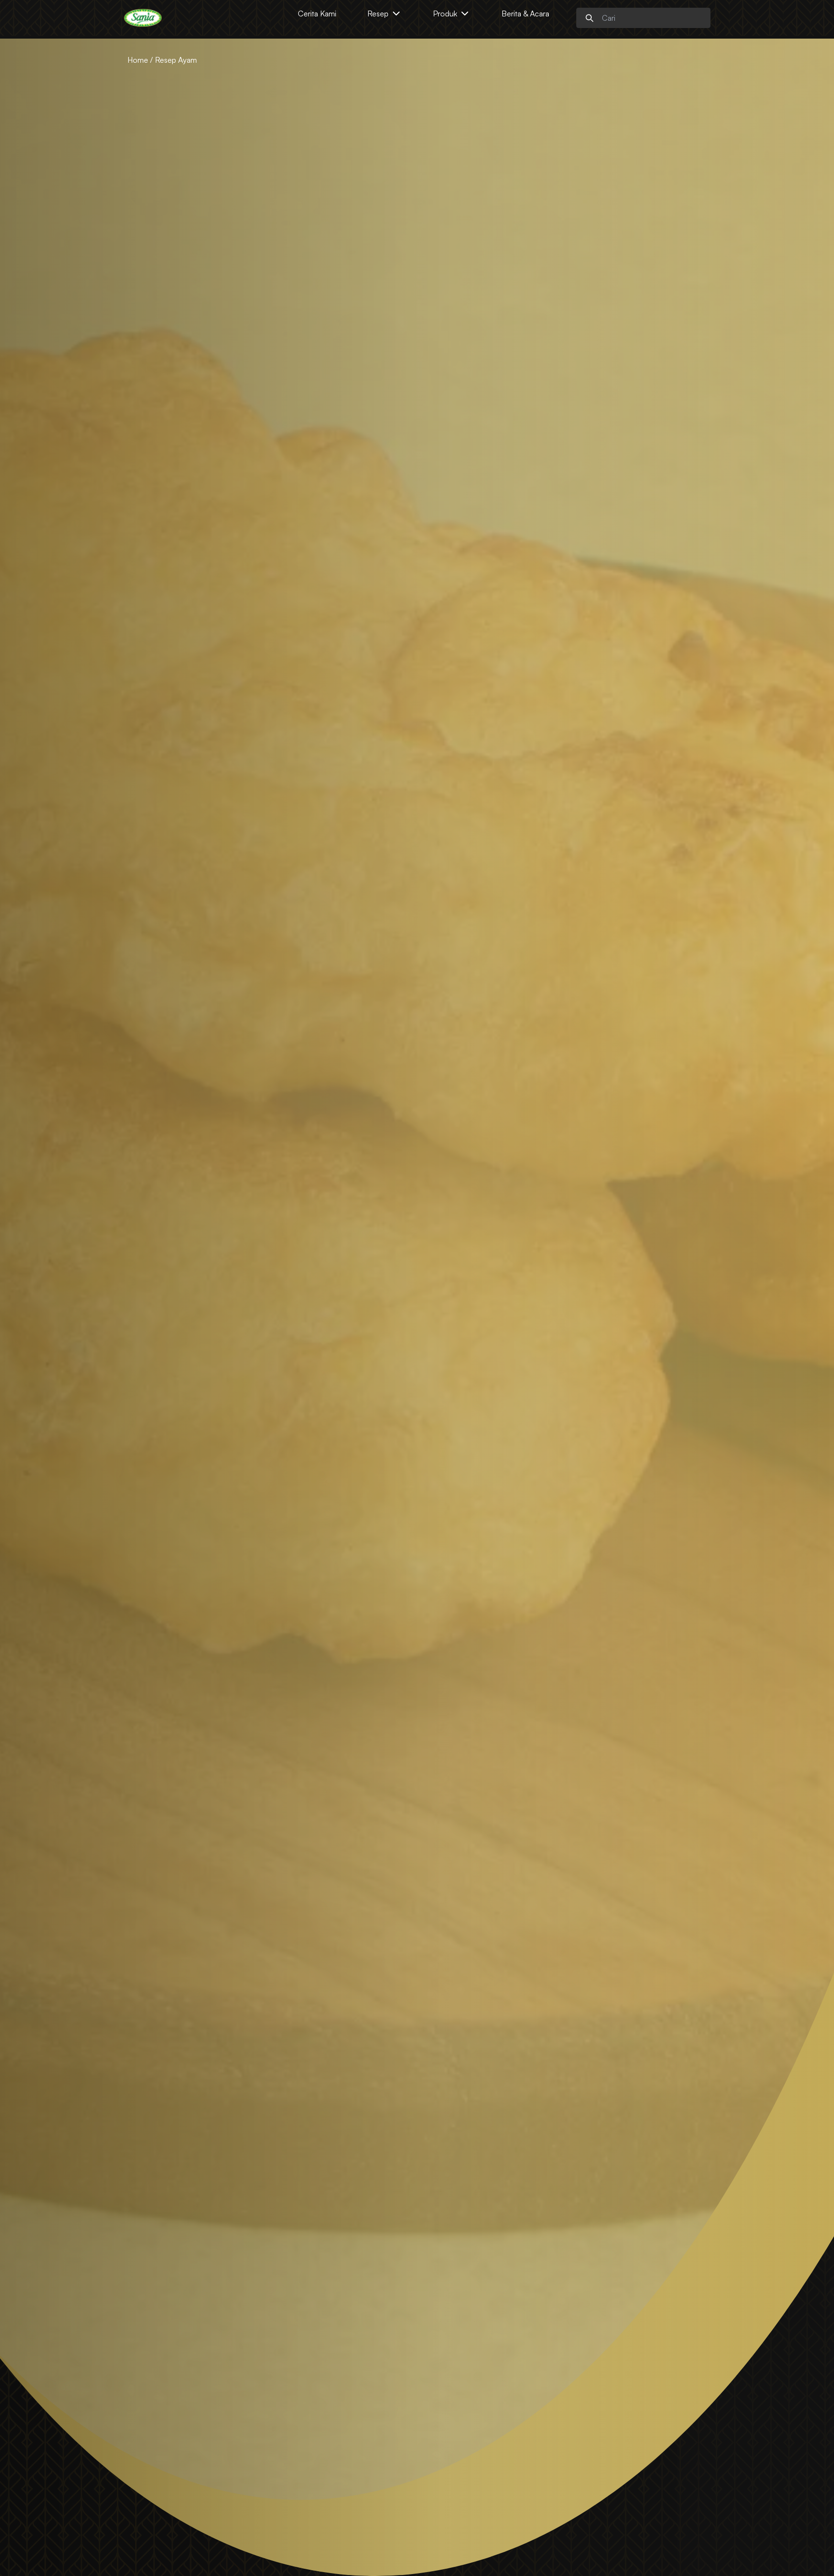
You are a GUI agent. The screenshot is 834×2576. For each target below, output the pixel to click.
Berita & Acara (525, 14)
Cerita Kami (317, 14)
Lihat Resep (147, 1366)
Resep (378, 14)
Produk (445, 14)
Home (138, 60)
